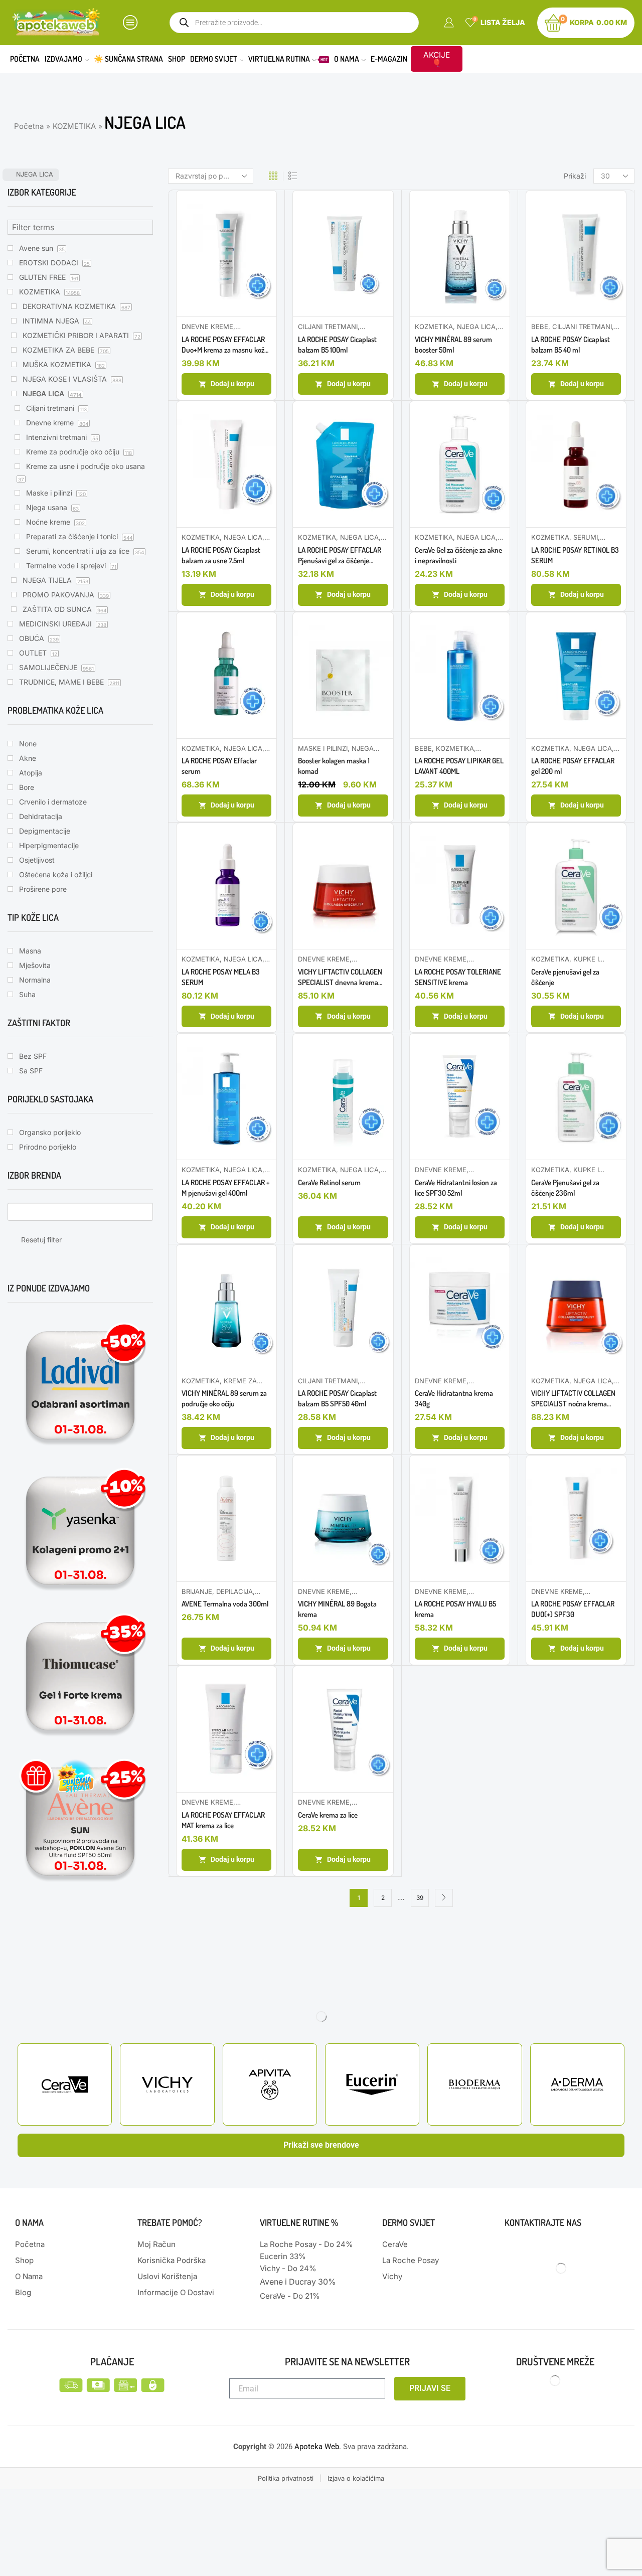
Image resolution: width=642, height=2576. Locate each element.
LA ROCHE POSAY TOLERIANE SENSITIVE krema (458, 977)
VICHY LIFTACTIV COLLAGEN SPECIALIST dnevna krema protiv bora (340, 977)
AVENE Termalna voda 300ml (225, 1604)
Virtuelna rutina (288, 59)
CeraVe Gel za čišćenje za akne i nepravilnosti (458, 555)
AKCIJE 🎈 (437, 59)
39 (420, 1898)
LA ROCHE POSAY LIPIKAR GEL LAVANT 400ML (459, 766)
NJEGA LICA (476, 327)
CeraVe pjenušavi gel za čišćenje (565, 977)
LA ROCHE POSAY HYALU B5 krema (455, 1609)
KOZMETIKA (74, 126)
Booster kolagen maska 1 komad (334, 766)
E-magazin (389, 59)
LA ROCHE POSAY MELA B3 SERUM (221, 977)
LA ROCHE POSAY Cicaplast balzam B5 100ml (337, 345)
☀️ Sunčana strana (128, 59)
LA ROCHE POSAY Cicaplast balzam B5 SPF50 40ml (337, 1398)
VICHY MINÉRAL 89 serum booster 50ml (453, 345)
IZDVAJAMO (63, 59)
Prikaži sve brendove (321, 2145)
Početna (25, 59)
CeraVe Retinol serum (329, 1182)
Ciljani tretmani (328, 327)
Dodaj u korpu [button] (232, 384)
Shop (177, 59)
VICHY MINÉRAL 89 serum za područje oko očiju (224, 1398)
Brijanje (197, 1591)
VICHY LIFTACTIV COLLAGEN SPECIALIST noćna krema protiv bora (573, 1399)
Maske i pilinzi (323, 748)
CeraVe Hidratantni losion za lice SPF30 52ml (456, 1188)
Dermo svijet (214, 59)
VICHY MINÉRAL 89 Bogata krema (337, 1609)
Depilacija (234, 1591)
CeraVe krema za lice (328, 1815)
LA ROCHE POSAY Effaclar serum (219, 766)
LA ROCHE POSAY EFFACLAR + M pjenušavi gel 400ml (226, 1188)
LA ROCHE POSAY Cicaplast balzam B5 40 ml (571, 345)
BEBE (540, 327)
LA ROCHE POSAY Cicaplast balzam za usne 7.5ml (221, 555)
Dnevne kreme (207, 327)
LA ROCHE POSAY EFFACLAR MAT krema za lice (223, 1820)
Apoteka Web (317, 2447)
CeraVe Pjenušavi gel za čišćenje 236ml (565, 1188)
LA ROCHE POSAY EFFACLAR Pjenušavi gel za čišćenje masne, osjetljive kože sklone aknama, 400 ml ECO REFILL (340, 555)
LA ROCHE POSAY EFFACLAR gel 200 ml (573, 766)
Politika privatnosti (286, 2478)
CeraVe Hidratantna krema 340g (454, 1398)
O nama (347, 59)
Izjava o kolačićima (356, 2478)
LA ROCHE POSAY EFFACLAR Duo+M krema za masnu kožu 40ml (225, 345)
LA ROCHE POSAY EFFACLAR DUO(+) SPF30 (573, 1609)
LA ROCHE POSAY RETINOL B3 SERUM (575, 555)
